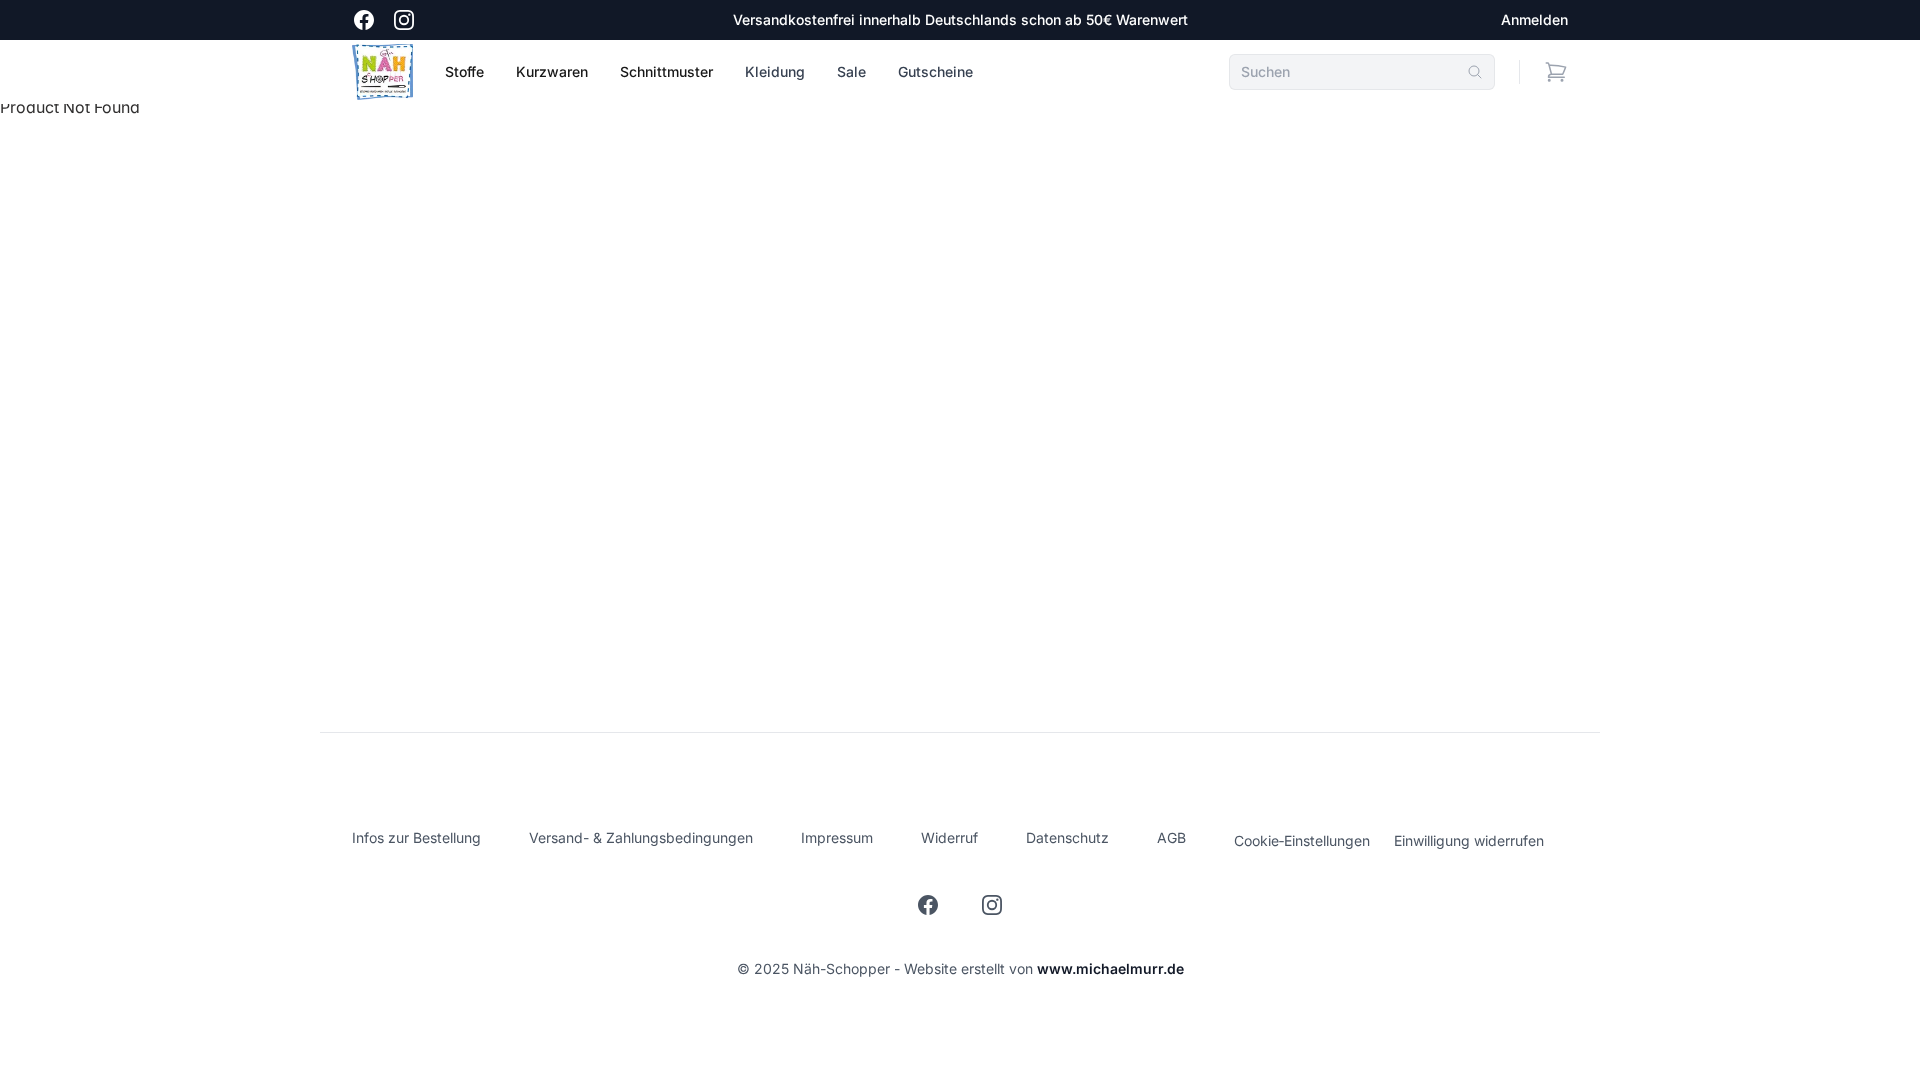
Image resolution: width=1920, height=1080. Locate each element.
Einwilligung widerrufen (1469, 840)
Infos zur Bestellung (416, 837)
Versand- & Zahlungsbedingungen (641, 837)
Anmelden (1534, 19)
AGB (1171, 837)
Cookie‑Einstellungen (1302, 840)
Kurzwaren (552, 71)
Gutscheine (935, 71)
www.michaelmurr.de (1110, 968)
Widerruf (949, 837)
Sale (851, 71)
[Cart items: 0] (1556, 72)
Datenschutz (1067, 837)
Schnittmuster (666, 71)
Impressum (837, 837)
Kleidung (775, 71)
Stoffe (464, 71)
